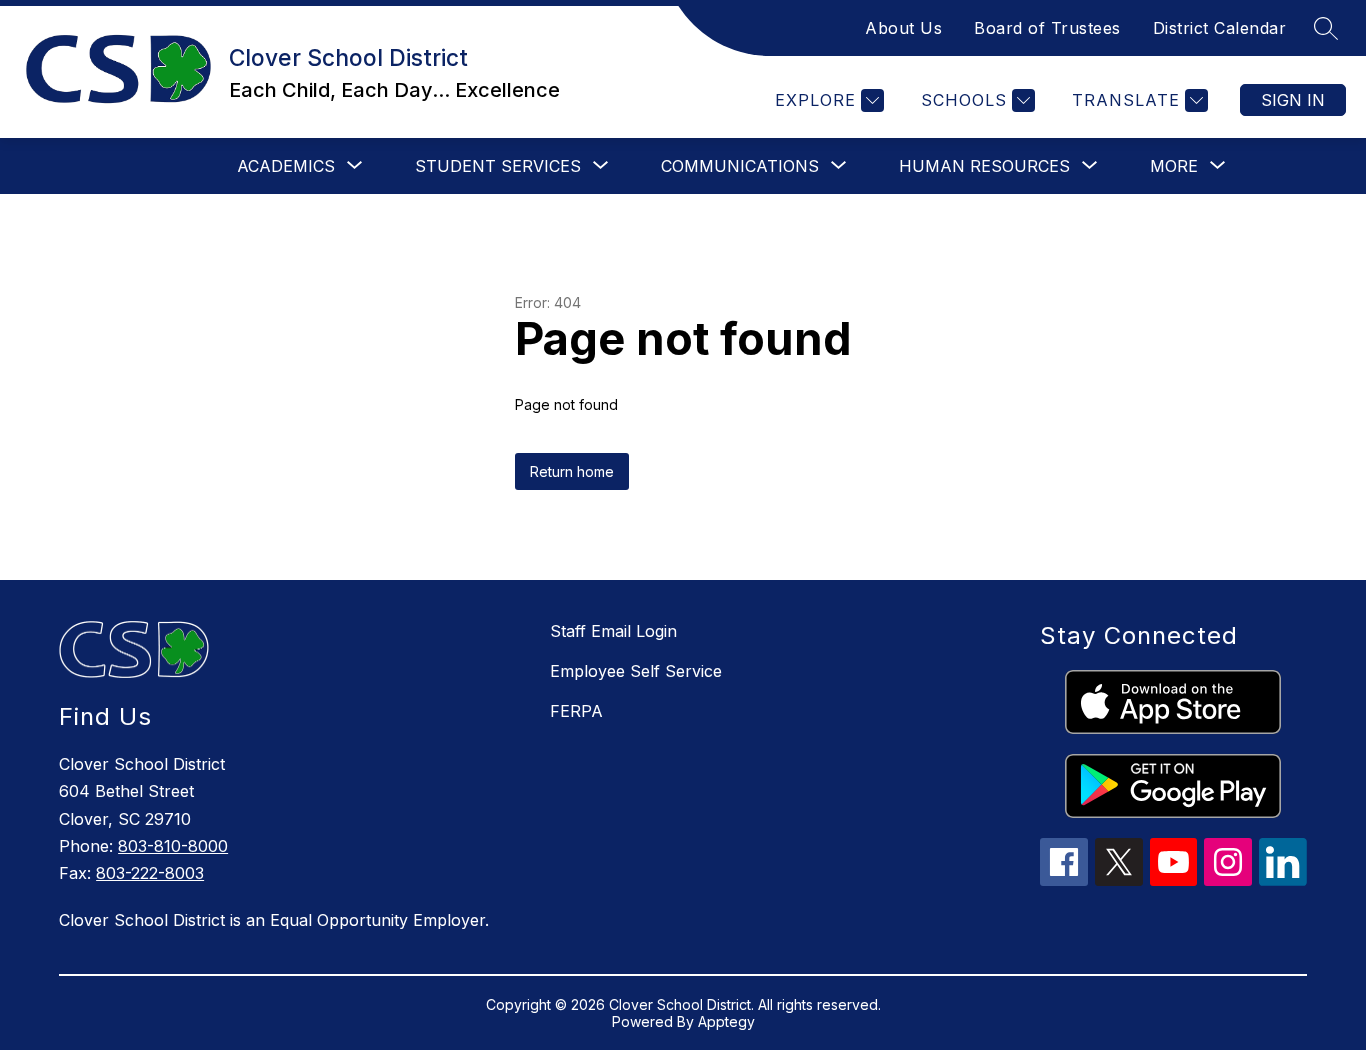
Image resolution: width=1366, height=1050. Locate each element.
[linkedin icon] (1283, 880)
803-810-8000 (173, 846)
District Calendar (1220, 28)
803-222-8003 (150, 873)
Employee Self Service (636, 671)
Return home (572, 471)
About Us (903, 28)
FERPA (576, 711)
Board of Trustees (1047, 28)
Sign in (1293, 100)
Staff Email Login (613, 631)
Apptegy (726, 1021)
